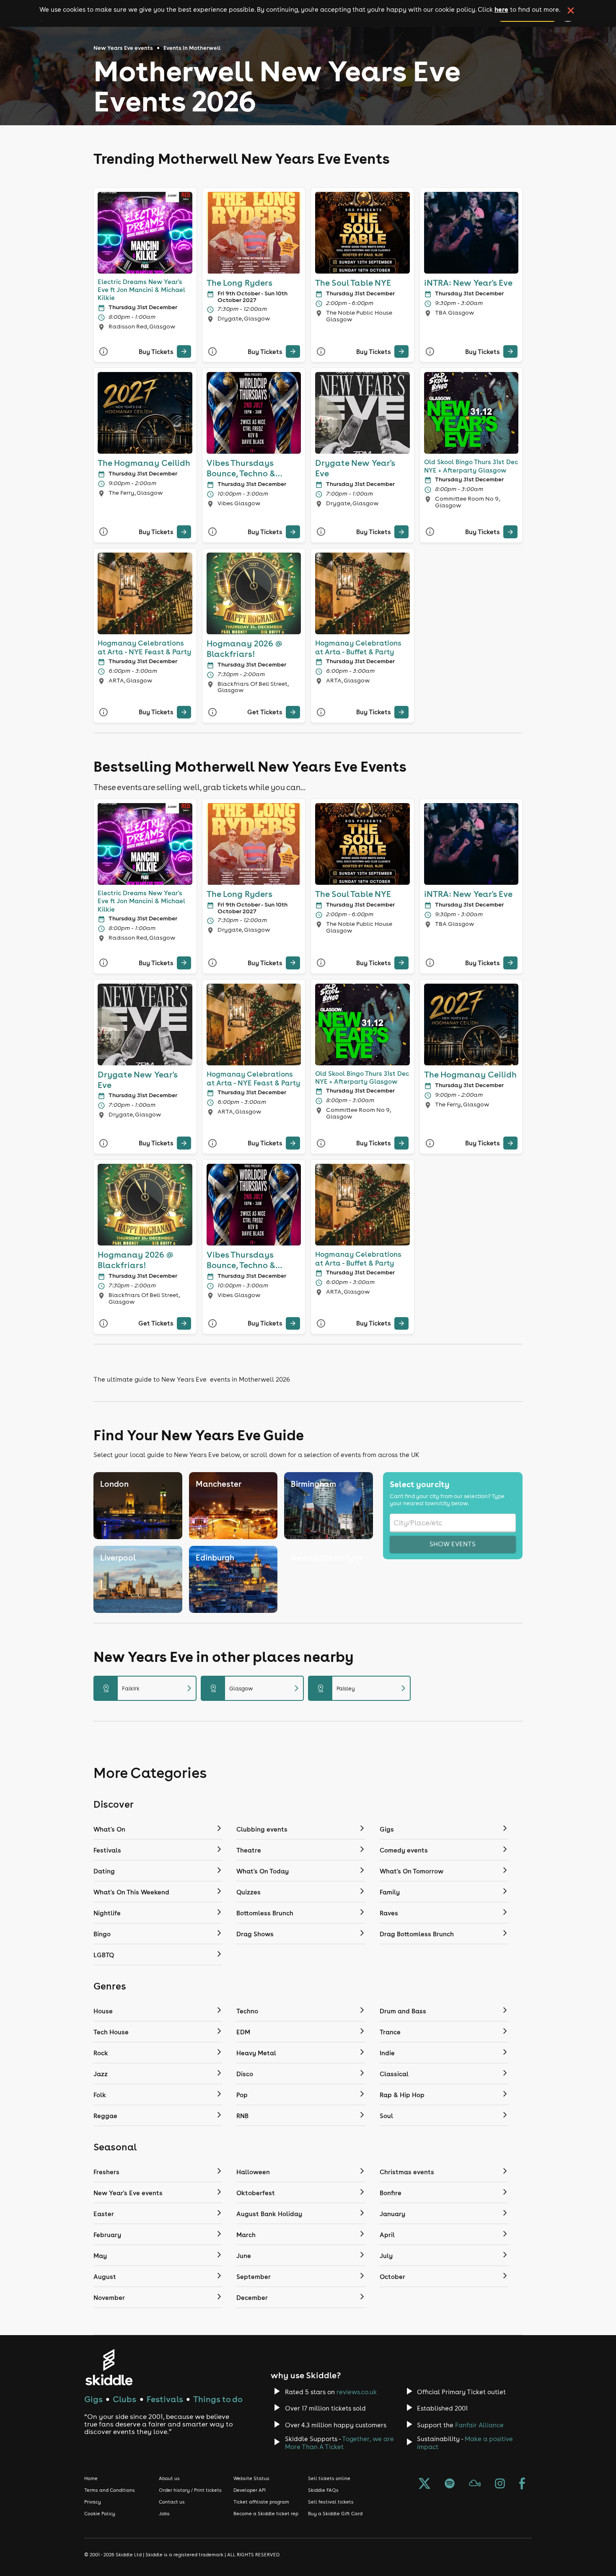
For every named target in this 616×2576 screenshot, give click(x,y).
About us (169, 2478)
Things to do (218, 2399)
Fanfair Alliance (479, 2425)
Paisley (363, 1688)
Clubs (124, 2399)
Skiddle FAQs (323, 2490)
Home (91, 2478)
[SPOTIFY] (450, 2484)
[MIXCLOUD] (475, 2484)
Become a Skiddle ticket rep (266, 2514)
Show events (453, 1544)
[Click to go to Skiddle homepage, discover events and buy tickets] (109, 2367)
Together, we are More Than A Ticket (339, 2443)
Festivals (165, 2399)
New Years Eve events (123, 48)
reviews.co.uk (357, 2392)
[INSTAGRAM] (500, 2484)
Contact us (172, 2502)
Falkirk (148, 1688)
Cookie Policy (100, 2514)
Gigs (93, 2399)
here (501, 9)
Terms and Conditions (110, 2490)
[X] (424, 2484)
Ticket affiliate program (261, 2502)
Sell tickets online (329, 2478)
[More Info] (104, 352)
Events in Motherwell (192, 48)
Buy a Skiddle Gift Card (335, 2514)
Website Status (251, 2478)
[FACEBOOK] (522, 2484)
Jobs (164, 2514)
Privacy (93, 2502)
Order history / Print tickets (190, 2490)
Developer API (250, 2490)
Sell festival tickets (331, 2502)
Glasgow (256, 1688)
